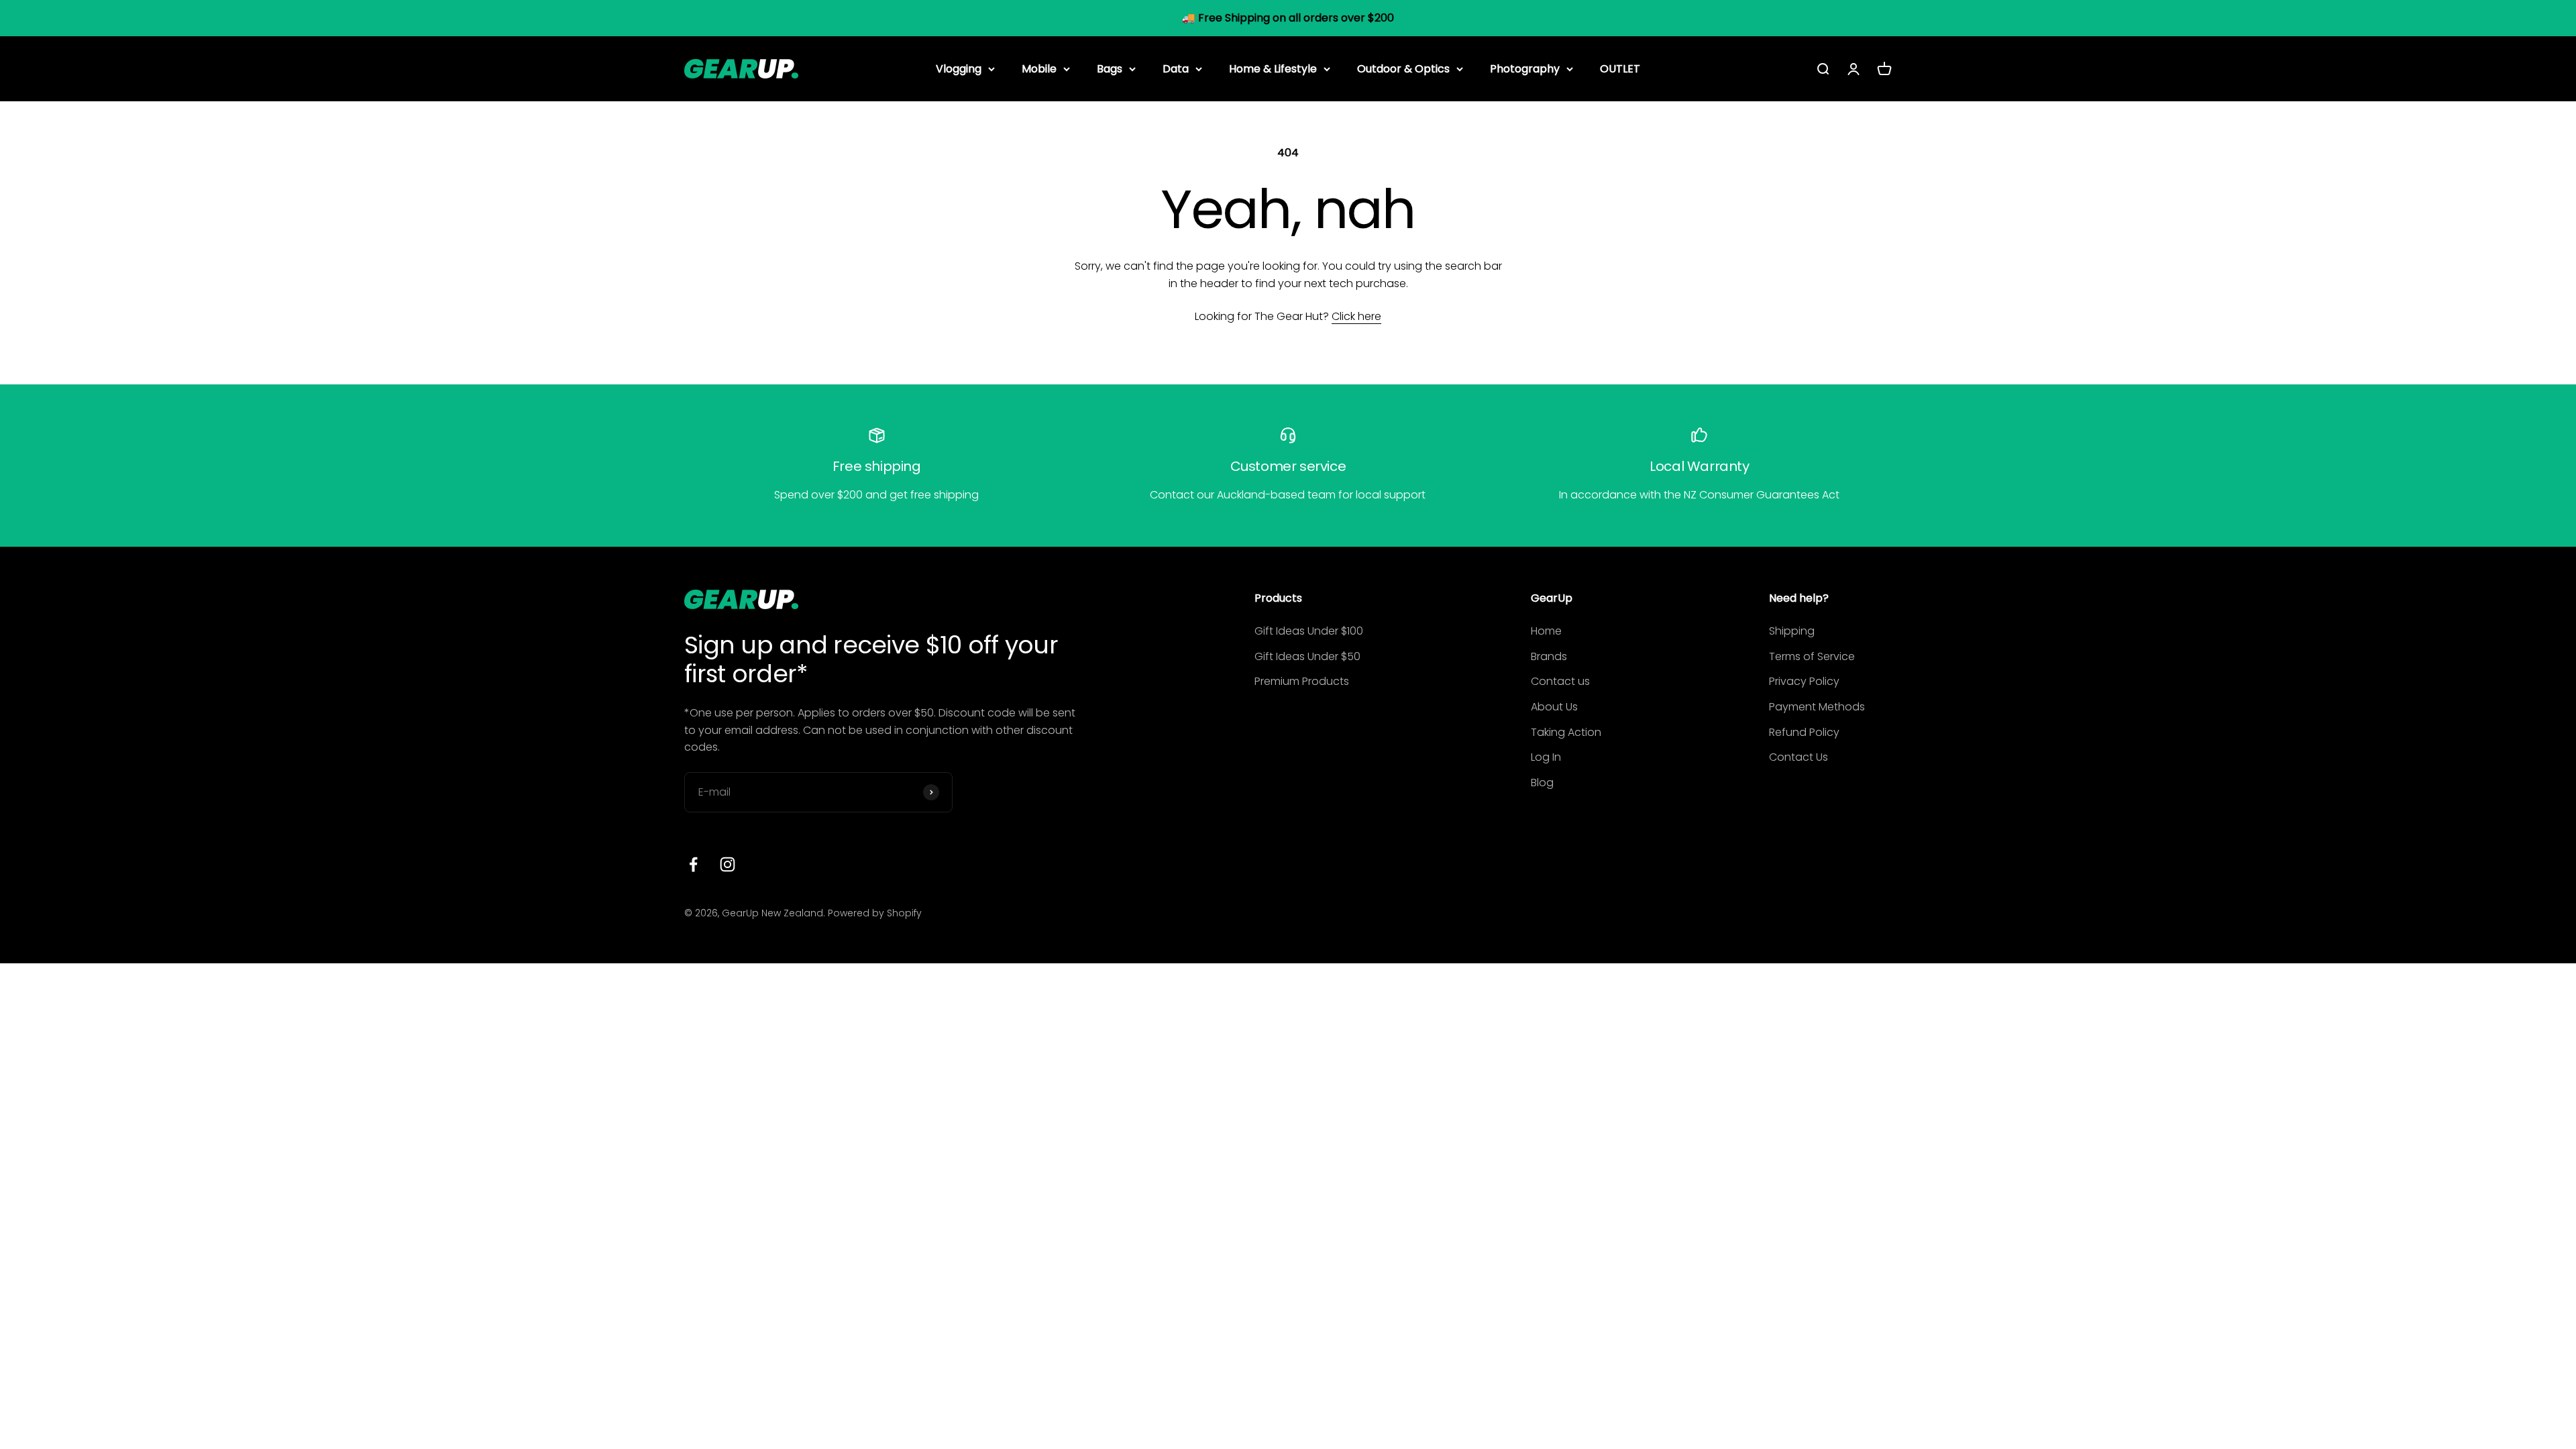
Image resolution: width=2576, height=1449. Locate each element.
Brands (1549, 656)
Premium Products (1302, 681)
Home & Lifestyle (1273, 68)
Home (1546, 631)
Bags (1110, 68)
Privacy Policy (1804, 681)
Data (1176, 68)
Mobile (1039, 68)
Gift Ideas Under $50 (1307, 656)
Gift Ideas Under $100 (1309, 631)
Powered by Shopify (875, 913)
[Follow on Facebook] (693, 864)
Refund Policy (1804, 732)
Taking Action (1566, 732)
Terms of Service (1812, 656)
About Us (1554, 707)
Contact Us (1799, 757)
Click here (1356, 316)
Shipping (1792, 631)
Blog (1542, 783)
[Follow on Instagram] (728, 864)
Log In (1546, 757)
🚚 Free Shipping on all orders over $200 (1288, 18)
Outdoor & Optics (1403, 68)
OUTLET (1620, 68)
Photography (1525, 68)
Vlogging (959, 68)
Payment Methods (1817, 707)
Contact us (1560, 681)
